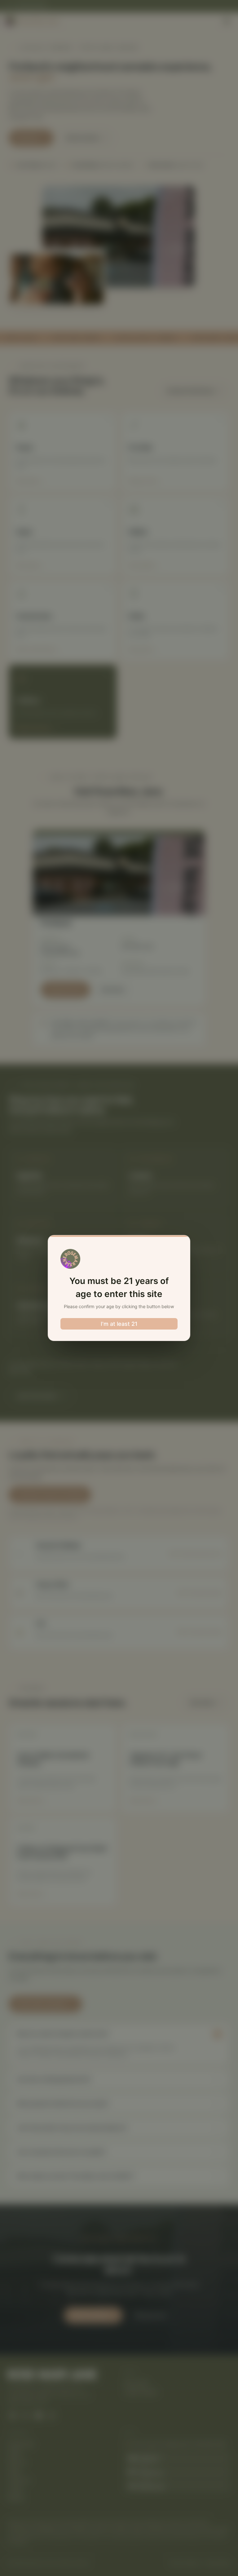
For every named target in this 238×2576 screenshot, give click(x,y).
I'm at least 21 (119, 1324)
